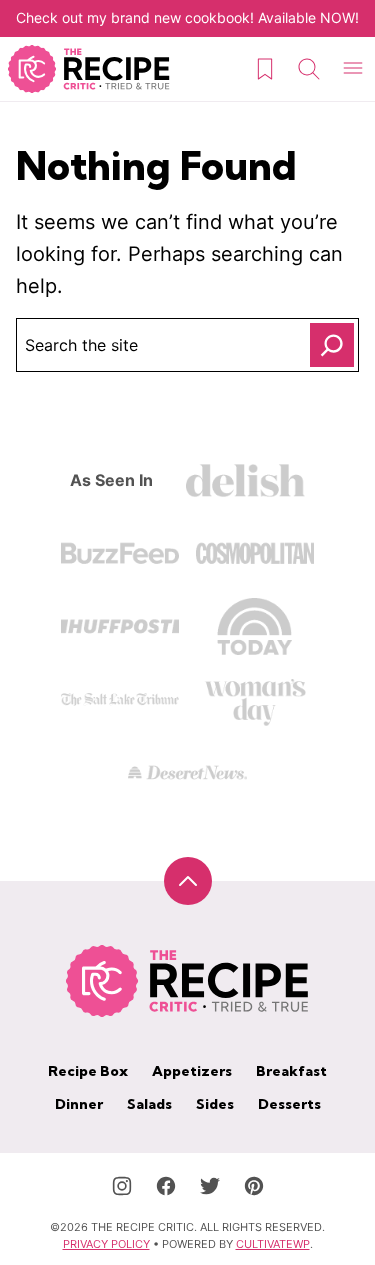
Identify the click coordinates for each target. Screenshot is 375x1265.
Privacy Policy (106, 1244)
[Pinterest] (254, 1186)
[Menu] (353, 69)
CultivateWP (273, 1244)
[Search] (309, 69)
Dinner (79, 1104)
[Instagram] (122, 1186)
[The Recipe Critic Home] (89, 69)
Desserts (289, 1104)
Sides (215, 1104)
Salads (149, 1104)
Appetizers (192, 1071)
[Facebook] (166, 1186)
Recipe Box (88, 1071)
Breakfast (291, 1071)
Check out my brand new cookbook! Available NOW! (187, 17)
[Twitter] (210, 1186)
